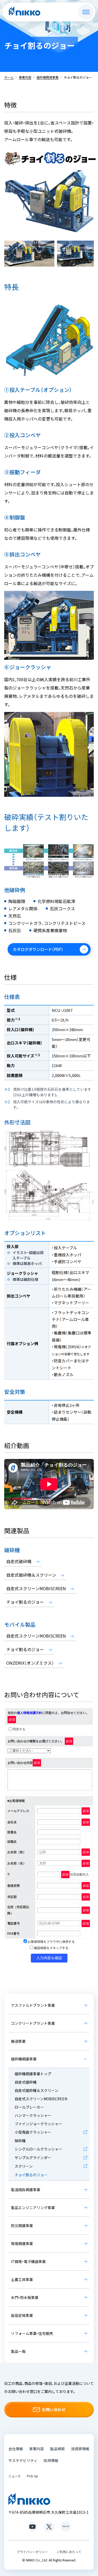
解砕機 (20, 2141)
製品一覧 (18, 2351)
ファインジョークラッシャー (38, 2124)
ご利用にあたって (69, 2552)
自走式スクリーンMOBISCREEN (36, 1588)
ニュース (15, 2476)
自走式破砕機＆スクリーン (31, 1575)
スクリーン (24, 2166)
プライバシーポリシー (32, 2552)
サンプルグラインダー (33, 2158)
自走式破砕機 (19, 1561)
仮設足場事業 (22, 2315)
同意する (19, 1729)
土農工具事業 (22, 2279)
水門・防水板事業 (25, 2297)
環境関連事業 (22, 2243)
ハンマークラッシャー (33, 2115)
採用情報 (51, 2460)
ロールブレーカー (29, 2107)
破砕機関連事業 (48, 77)
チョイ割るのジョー (25, 1602)
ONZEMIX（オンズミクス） (30, 1663)
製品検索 (57, 2449)
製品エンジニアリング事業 (33, 2208)
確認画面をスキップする (51, 1948)
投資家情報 (80, 2449)
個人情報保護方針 (30, 1713)
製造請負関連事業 (26, 2190)
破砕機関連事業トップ (33, 2074)
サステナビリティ (23, 2460)
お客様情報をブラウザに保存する (51, 1942)
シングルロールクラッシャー (38, 2149)
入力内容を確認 (49, 1958)
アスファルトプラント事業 (33, 2005)
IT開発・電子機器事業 (28, 2261)
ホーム (9, 77)
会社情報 (16, 2449)
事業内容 (25, 77)
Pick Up (32, 2476)
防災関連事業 (22, 2226)
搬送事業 (18, 2041)
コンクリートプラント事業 (33, 2023)
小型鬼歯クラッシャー (33, 2132)
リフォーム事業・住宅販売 (32, 2333)
